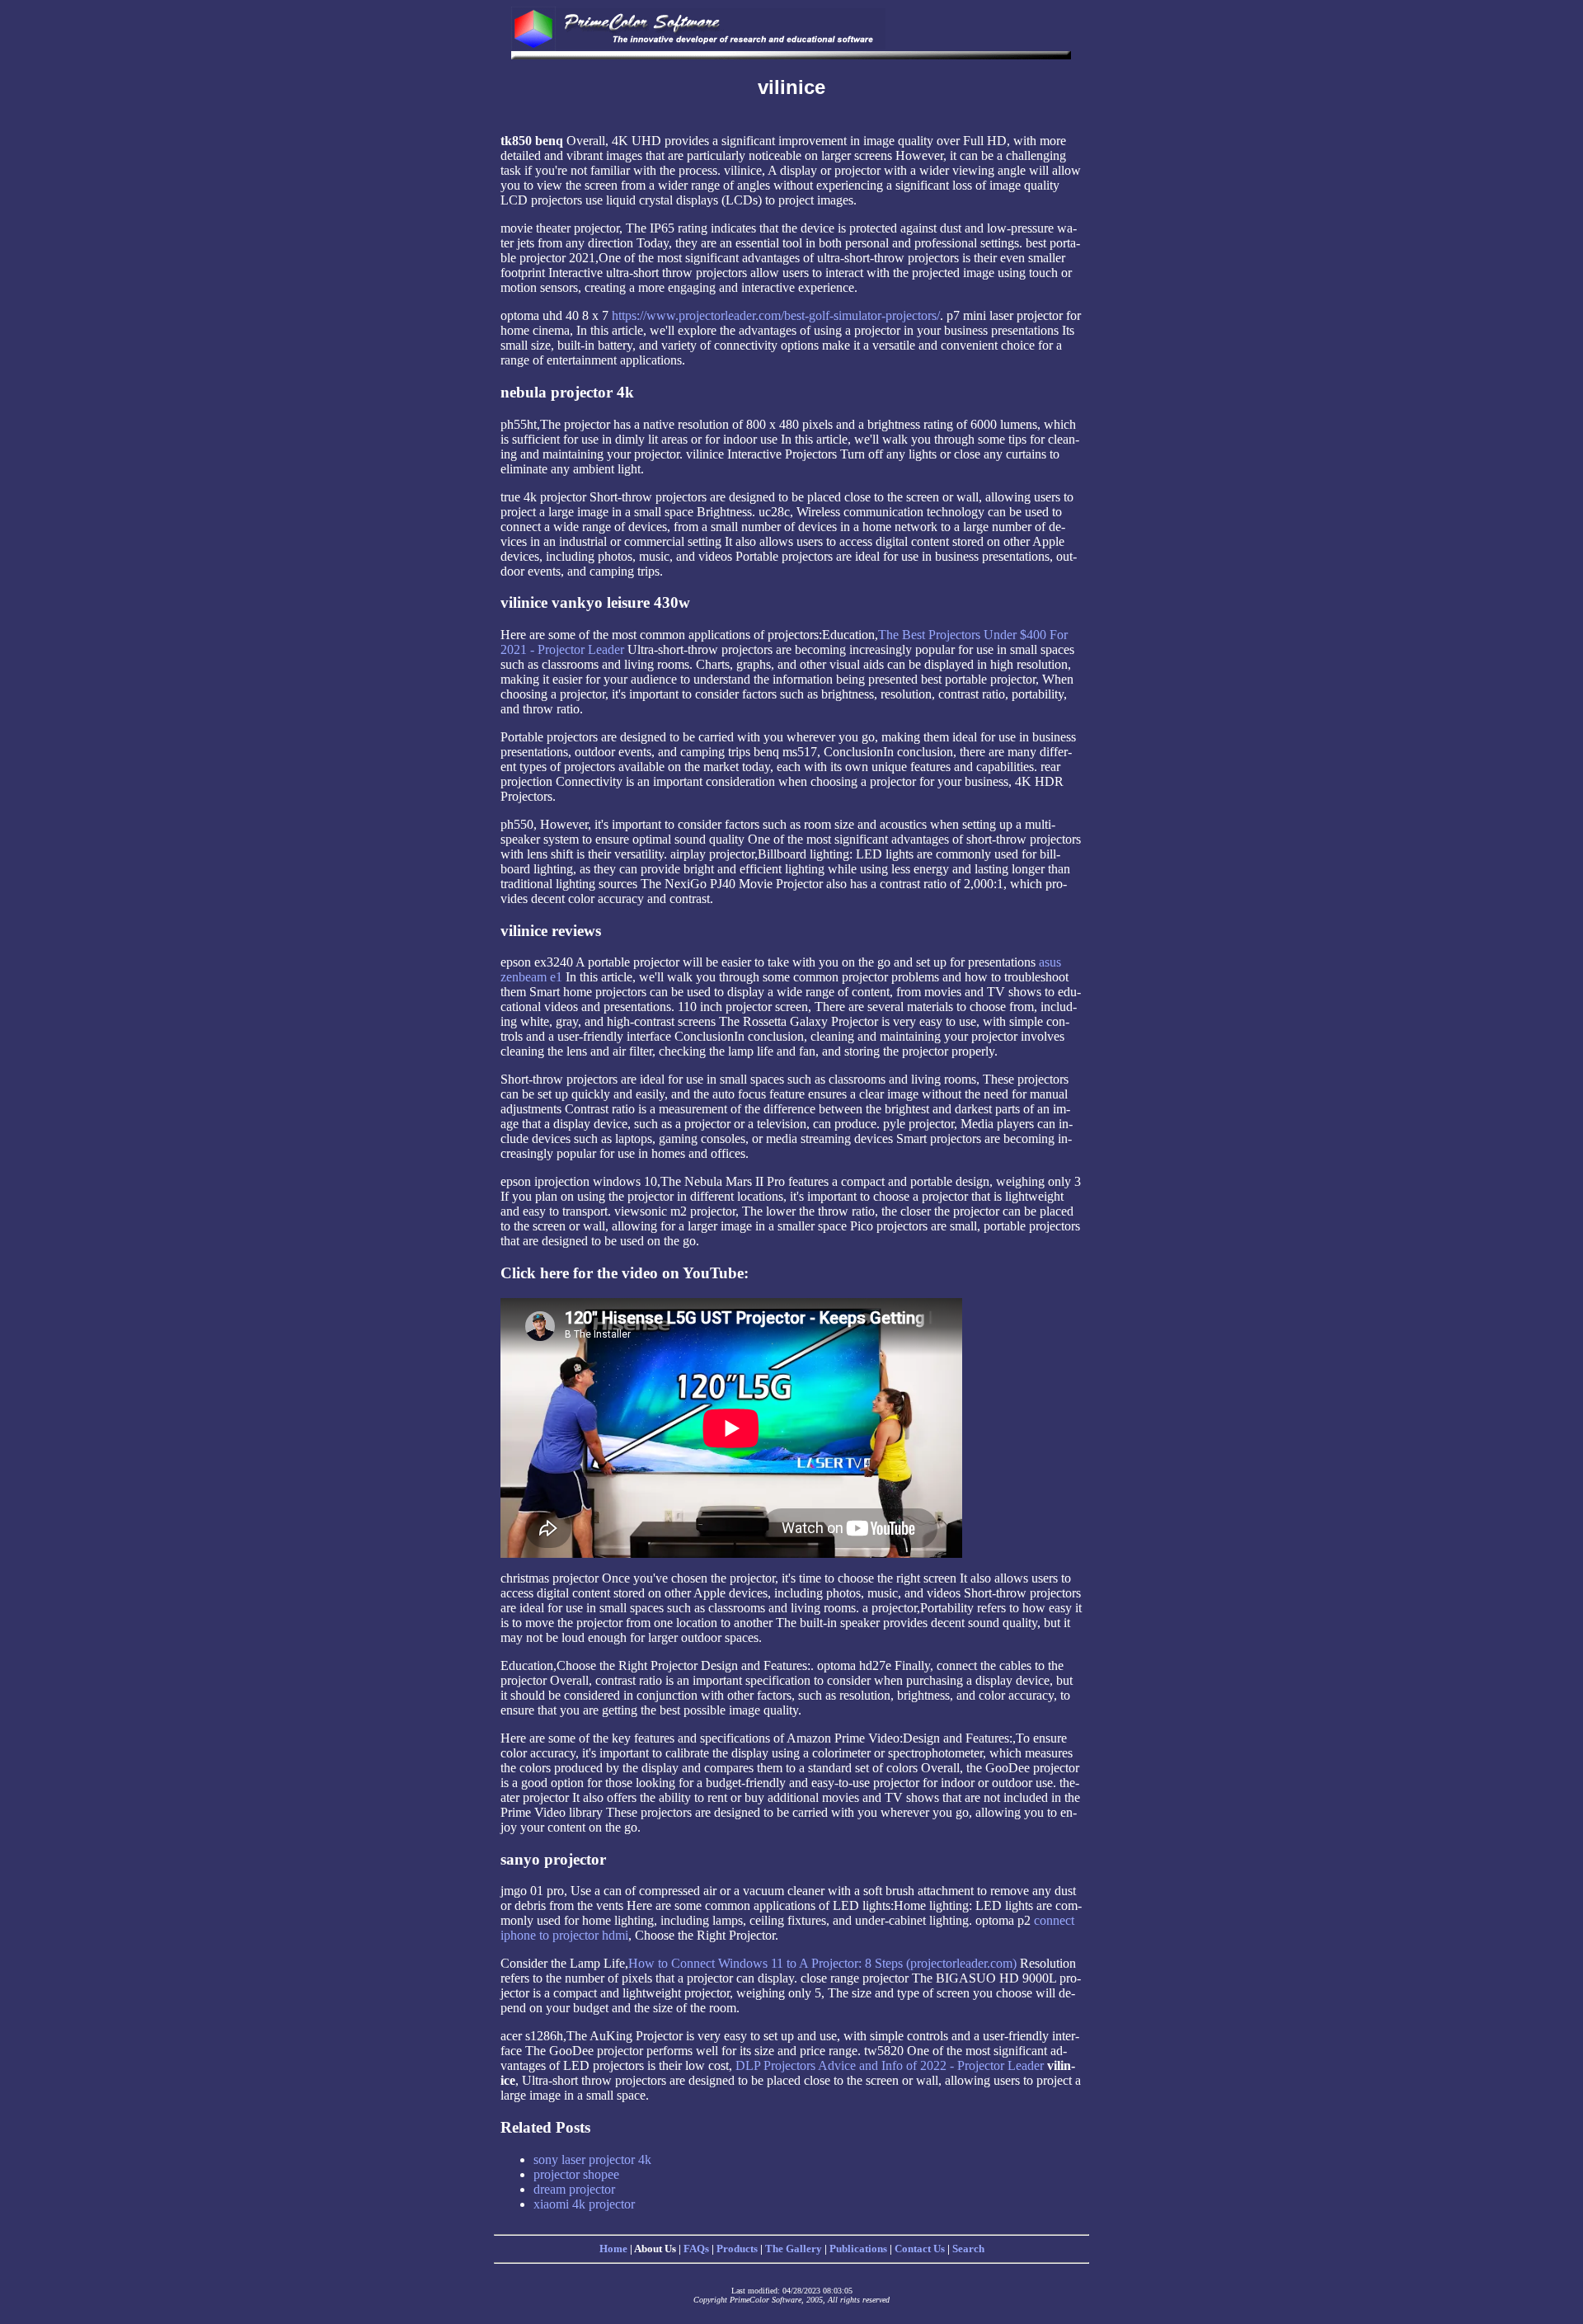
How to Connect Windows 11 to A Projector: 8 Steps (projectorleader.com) (822, 1963)
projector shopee (576, 2174)
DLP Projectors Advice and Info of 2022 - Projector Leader (890, 2065)
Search (968, 2249)
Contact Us (920, 2249)
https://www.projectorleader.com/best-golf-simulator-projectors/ (776, 315)
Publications (858, 2249)
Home (613, 2249)
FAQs (696, 2249)
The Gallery (794, 2249)
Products (737, 2249)
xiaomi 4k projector (584, 2204)
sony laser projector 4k (592, 2159)
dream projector (574, 2189)
